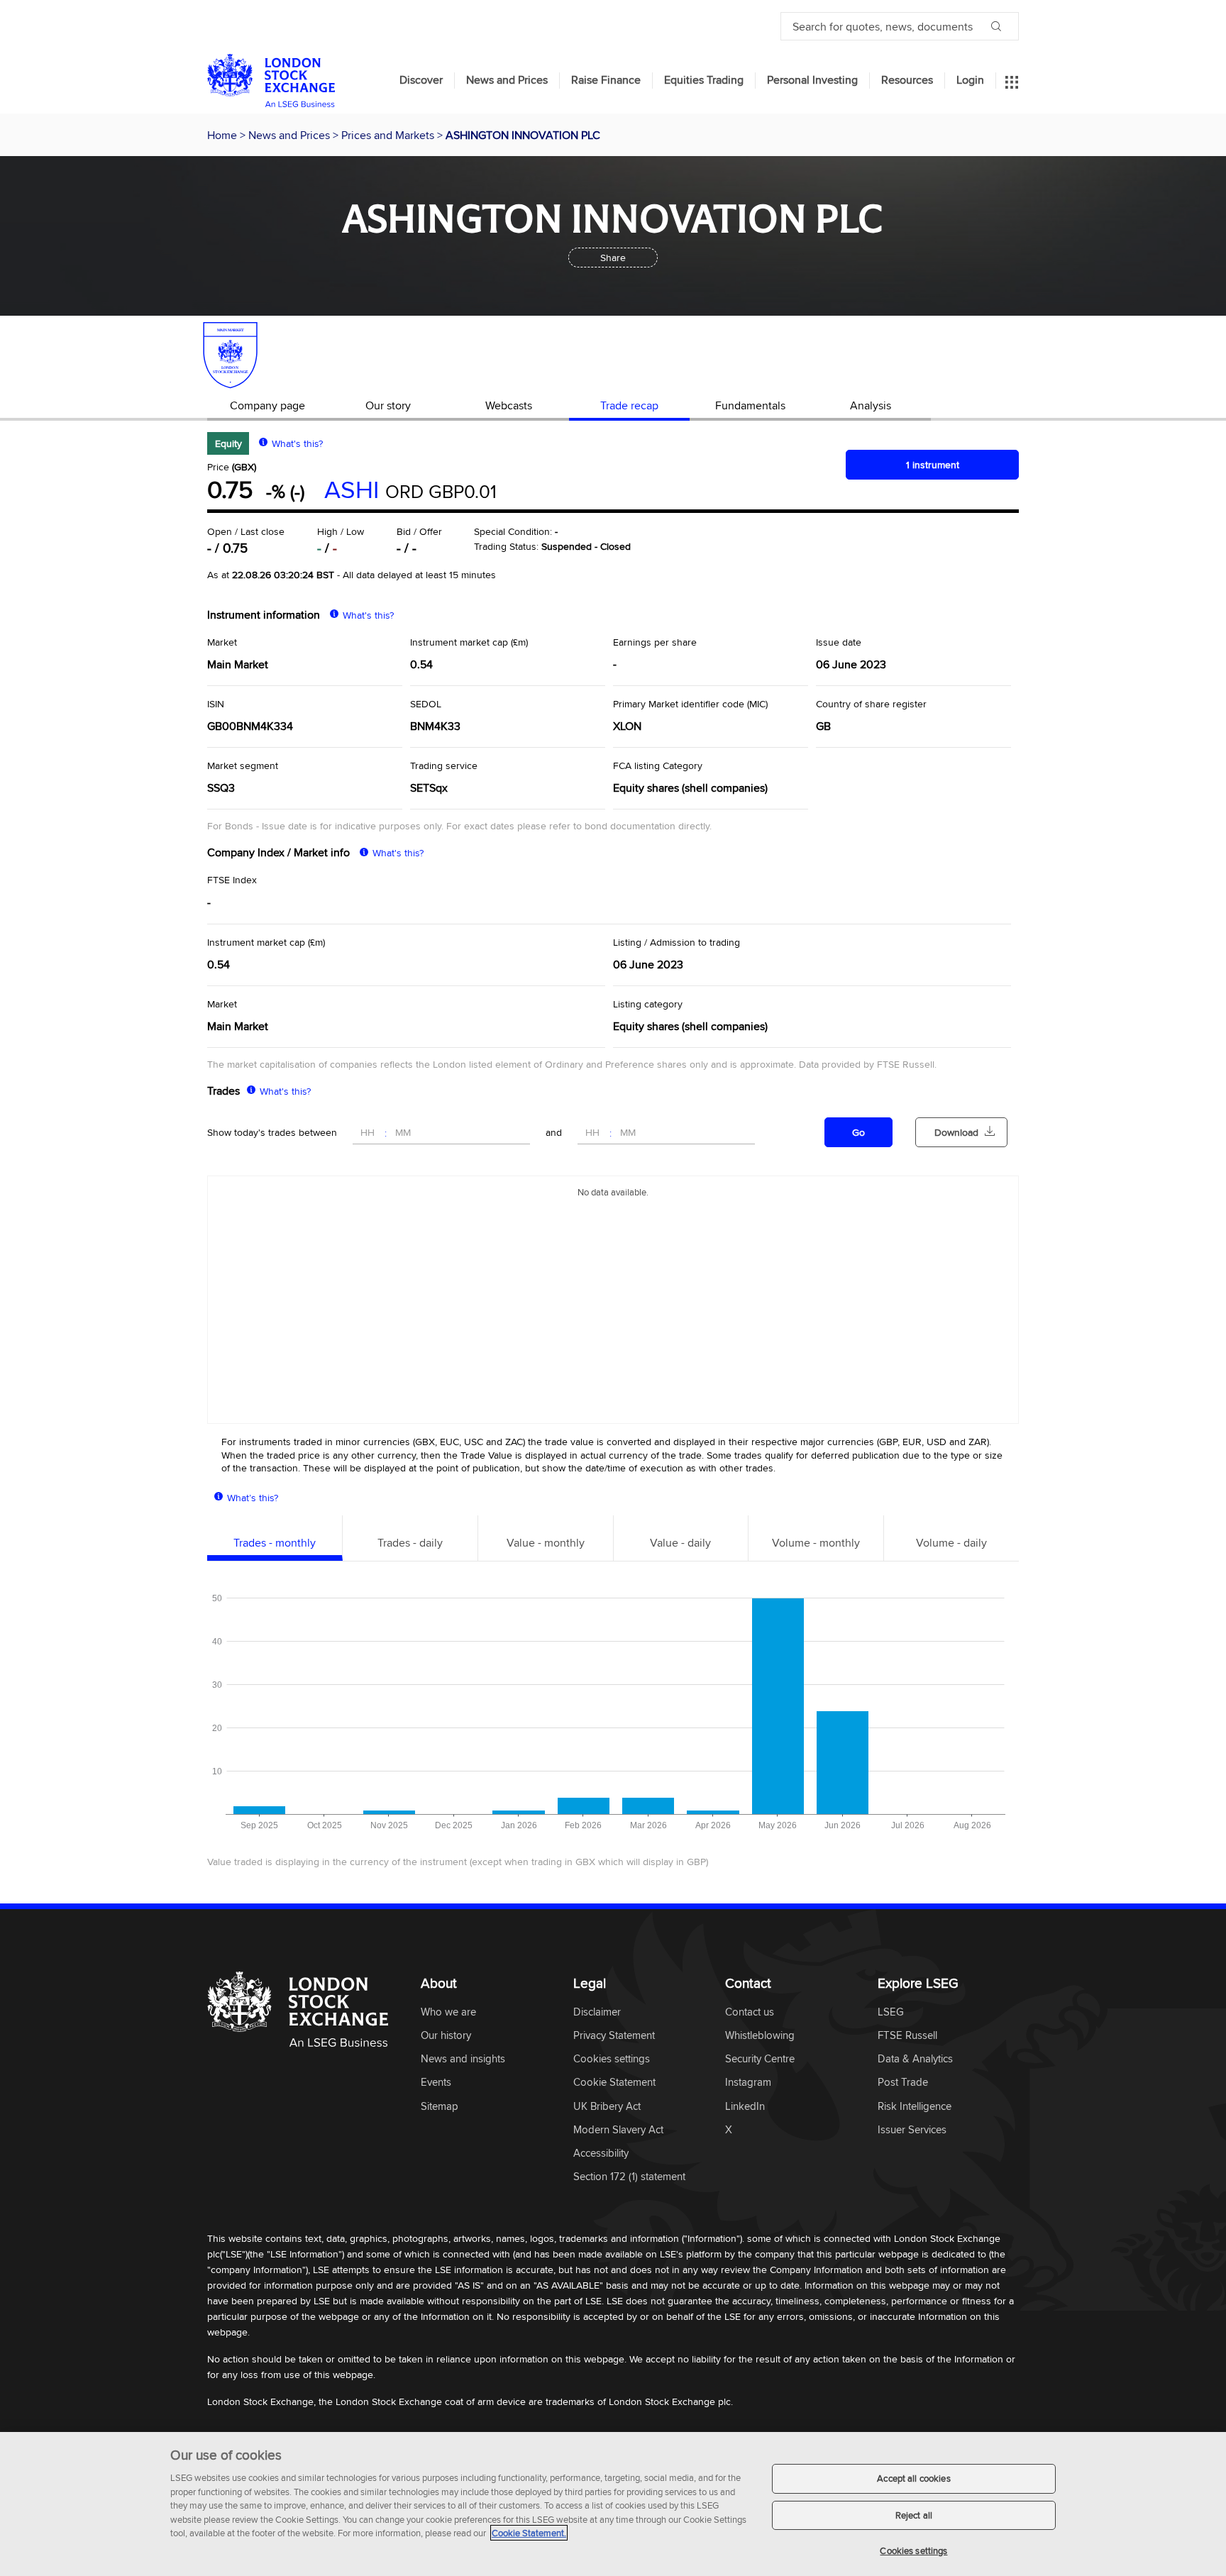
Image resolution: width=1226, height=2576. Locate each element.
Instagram (748, 2083)
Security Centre (760, 2059)
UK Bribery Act (607, 2107)
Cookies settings (913, 2550)
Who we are (448, 2012)
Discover (421, 80)
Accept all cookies (913, 2478)
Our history (446, 2036)
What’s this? (253, 1498)
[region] (613, 2504)
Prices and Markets (389, 135)
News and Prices (507, 80)
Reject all (914, 2515)
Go (858, 1132)
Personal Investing (812, 80)
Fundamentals (750, 405)
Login (970, 80)
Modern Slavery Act (618, 2130)
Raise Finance (606, 80)
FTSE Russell (907, 2036)
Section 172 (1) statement (629, 2177)
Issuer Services (912, 2130)
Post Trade (903, 2083)
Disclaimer (597, 2012)
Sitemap (440, 2107)
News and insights (463, 2059)
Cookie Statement (614, 2083)
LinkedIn (745, 2107)
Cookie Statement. (529, 2533)
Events (436, 2083)
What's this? (297, 443)
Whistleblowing (760, 2036)
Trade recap (629, 405)
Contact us (750, 2012)
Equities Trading (704, 80)
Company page (267, 405)
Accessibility (601, 2154)
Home (223, 135)
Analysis (871, 405)
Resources (907, 80)
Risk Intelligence (915, 2107)
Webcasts (509, 405)
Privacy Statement (614, 2036)
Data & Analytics (915, 2059)
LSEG (891, 2012)
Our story (388, 405)
